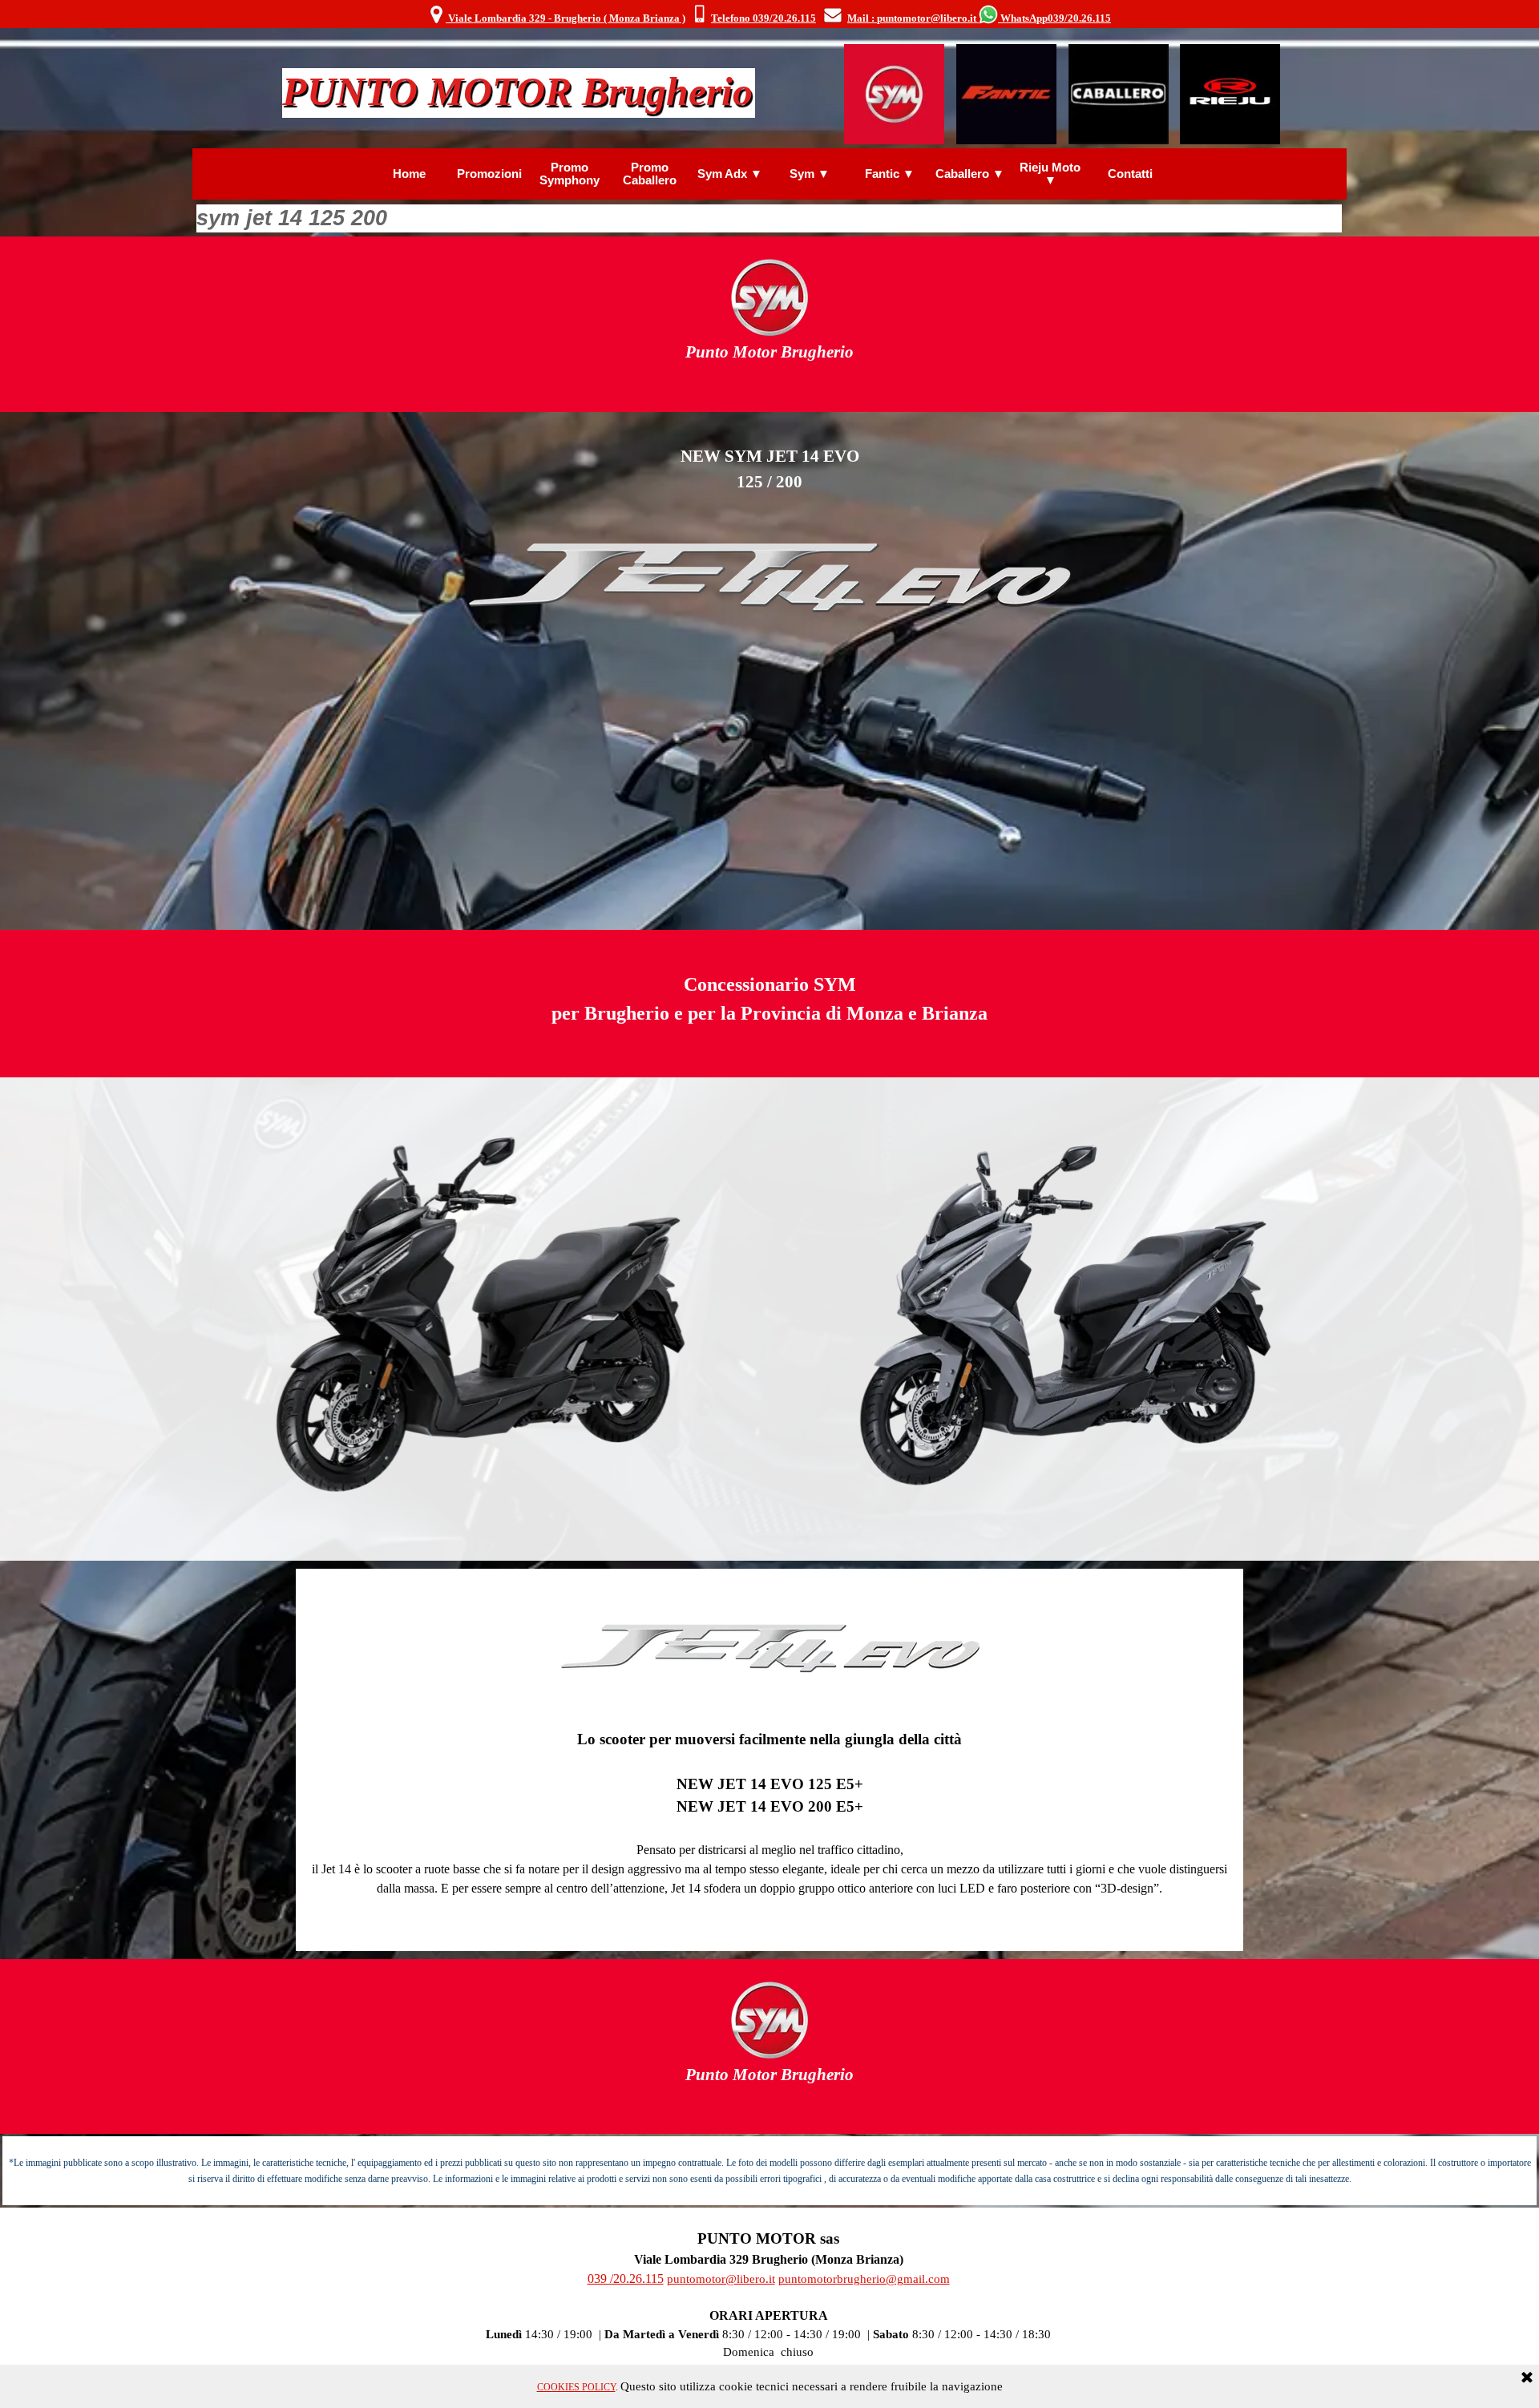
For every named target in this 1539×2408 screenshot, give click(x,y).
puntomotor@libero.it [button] (721, 2279)
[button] (699, 15)
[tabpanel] (769, 15)
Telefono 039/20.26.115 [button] (763, 18)
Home (409, 174)
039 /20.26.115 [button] (626, 2279)
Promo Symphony (570, 174)
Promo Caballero (650, 174)
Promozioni (489, 174)
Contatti (1130, 174)
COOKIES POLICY (576, 2387)
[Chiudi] (1527, 2378)
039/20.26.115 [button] (1079, 18)
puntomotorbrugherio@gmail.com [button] (864, 2279)
